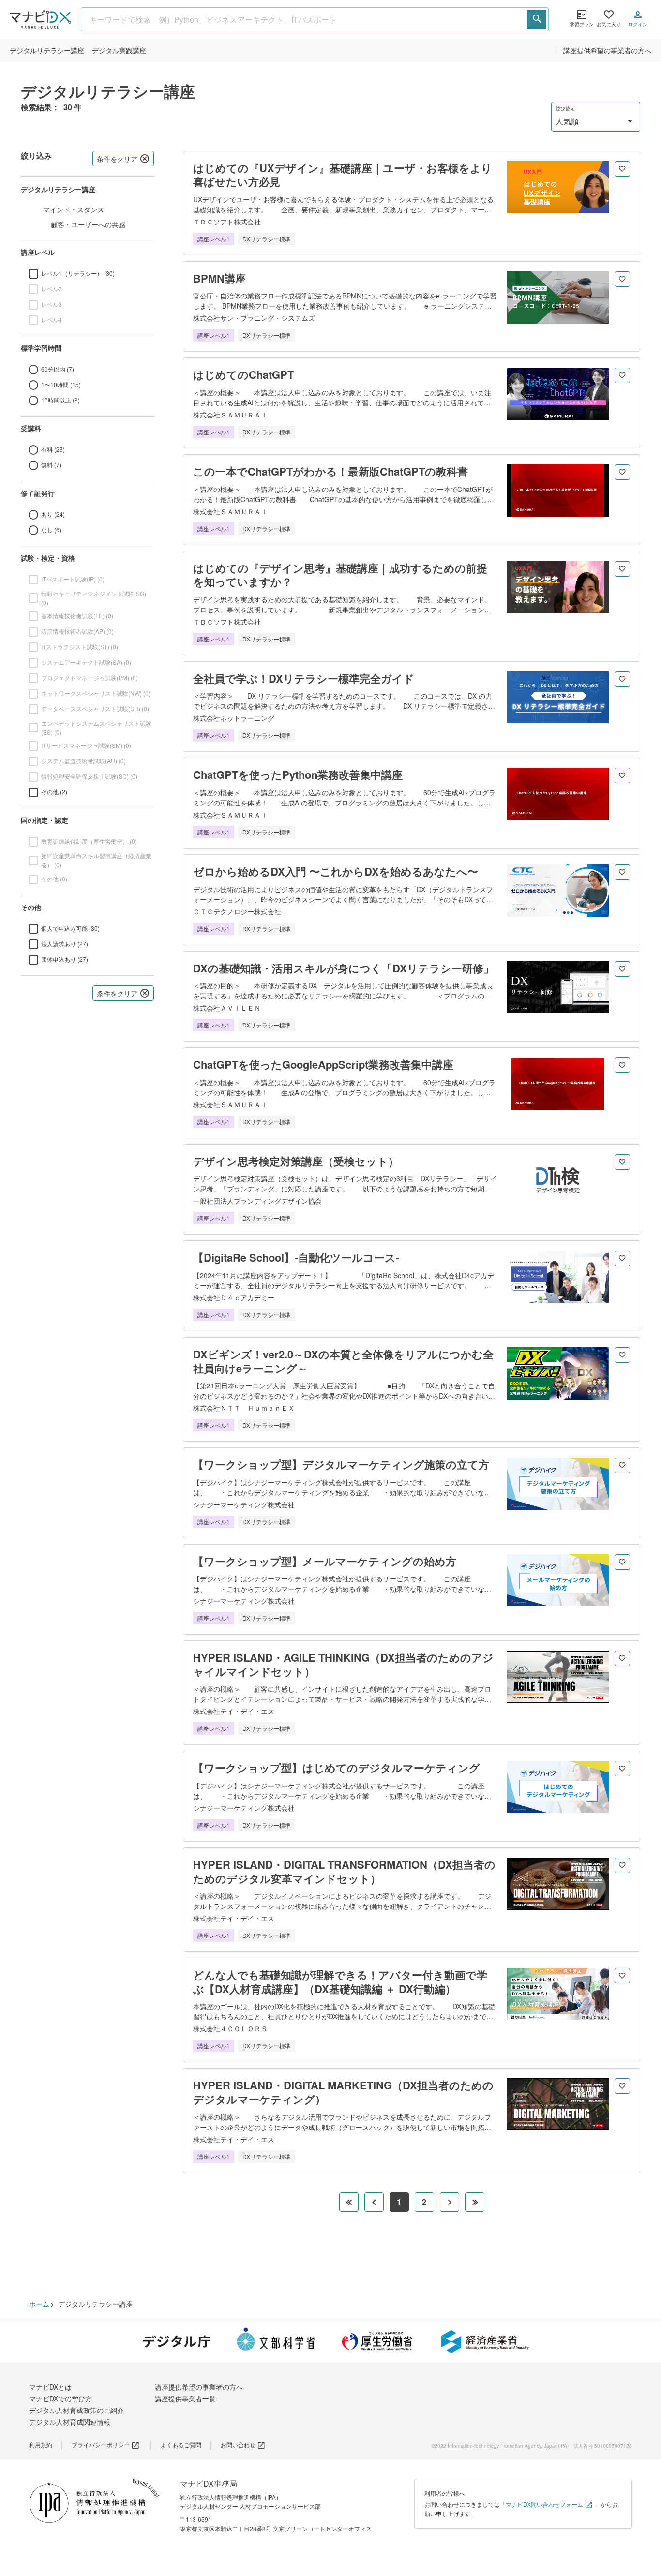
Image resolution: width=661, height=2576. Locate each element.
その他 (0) (54, 879)
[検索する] (537, 19)
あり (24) (53, 514)
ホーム (39, 2304)
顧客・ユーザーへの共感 (88, 224)
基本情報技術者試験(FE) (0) (77, 616)
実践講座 (119, 50)
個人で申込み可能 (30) (70, 928)
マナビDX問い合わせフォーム (544, 2504)
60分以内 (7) (58, 369)
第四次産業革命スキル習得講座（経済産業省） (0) (96, 860)
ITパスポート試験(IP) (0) (73, 579)
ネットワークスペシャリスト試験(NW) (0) (96, 693)
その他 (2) (54, 792)
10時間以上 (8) (60, 400)
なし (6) (51, 529)
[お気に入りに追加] (622, 169)
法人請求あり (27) (65, 944)
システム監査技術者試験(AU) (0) (83, 761)
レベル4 (52, 320)
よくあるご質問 (181, 2445)
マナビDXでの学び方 (60, 2398)
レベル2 (52, 289)
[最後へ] (475, 2202)
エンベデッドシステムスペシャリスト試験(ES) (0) (96, 728)
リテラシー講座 (47, 50)
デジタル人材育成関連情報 (70, 2422)
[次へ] (450, 2202)
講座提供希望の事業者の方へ (607, 50)
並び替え (565, 109)
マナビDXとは (50, 2387)
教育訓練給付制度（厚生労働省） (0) (89, 841)
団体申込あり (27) (65, 959)
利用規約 (41, 2445)
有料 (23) (53, 449)
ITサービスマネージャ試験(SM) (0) (86, 745)
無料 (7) (51, 465)
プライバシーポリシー (101, 2445)
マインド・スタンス (74, 209)
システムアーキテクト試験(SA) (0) (86, 662)
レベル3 (52, 304)
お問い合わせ (238, 2445)
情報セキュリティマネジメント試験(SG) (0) (94, 598)
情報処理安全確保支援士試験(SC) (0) (89, 776)
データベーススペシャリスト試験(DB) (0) (95, 708)
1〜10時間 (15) (61, 384)
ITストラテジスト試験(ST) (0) (80, 647)
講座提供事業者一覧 (185, 2398)
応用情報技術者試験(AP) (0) (77, 631)
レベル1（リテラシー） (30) (78, 273)
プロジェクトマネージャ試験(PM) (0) (90, 678)
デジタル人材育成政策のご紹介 (76, 2410)
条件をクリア (117, 159)
